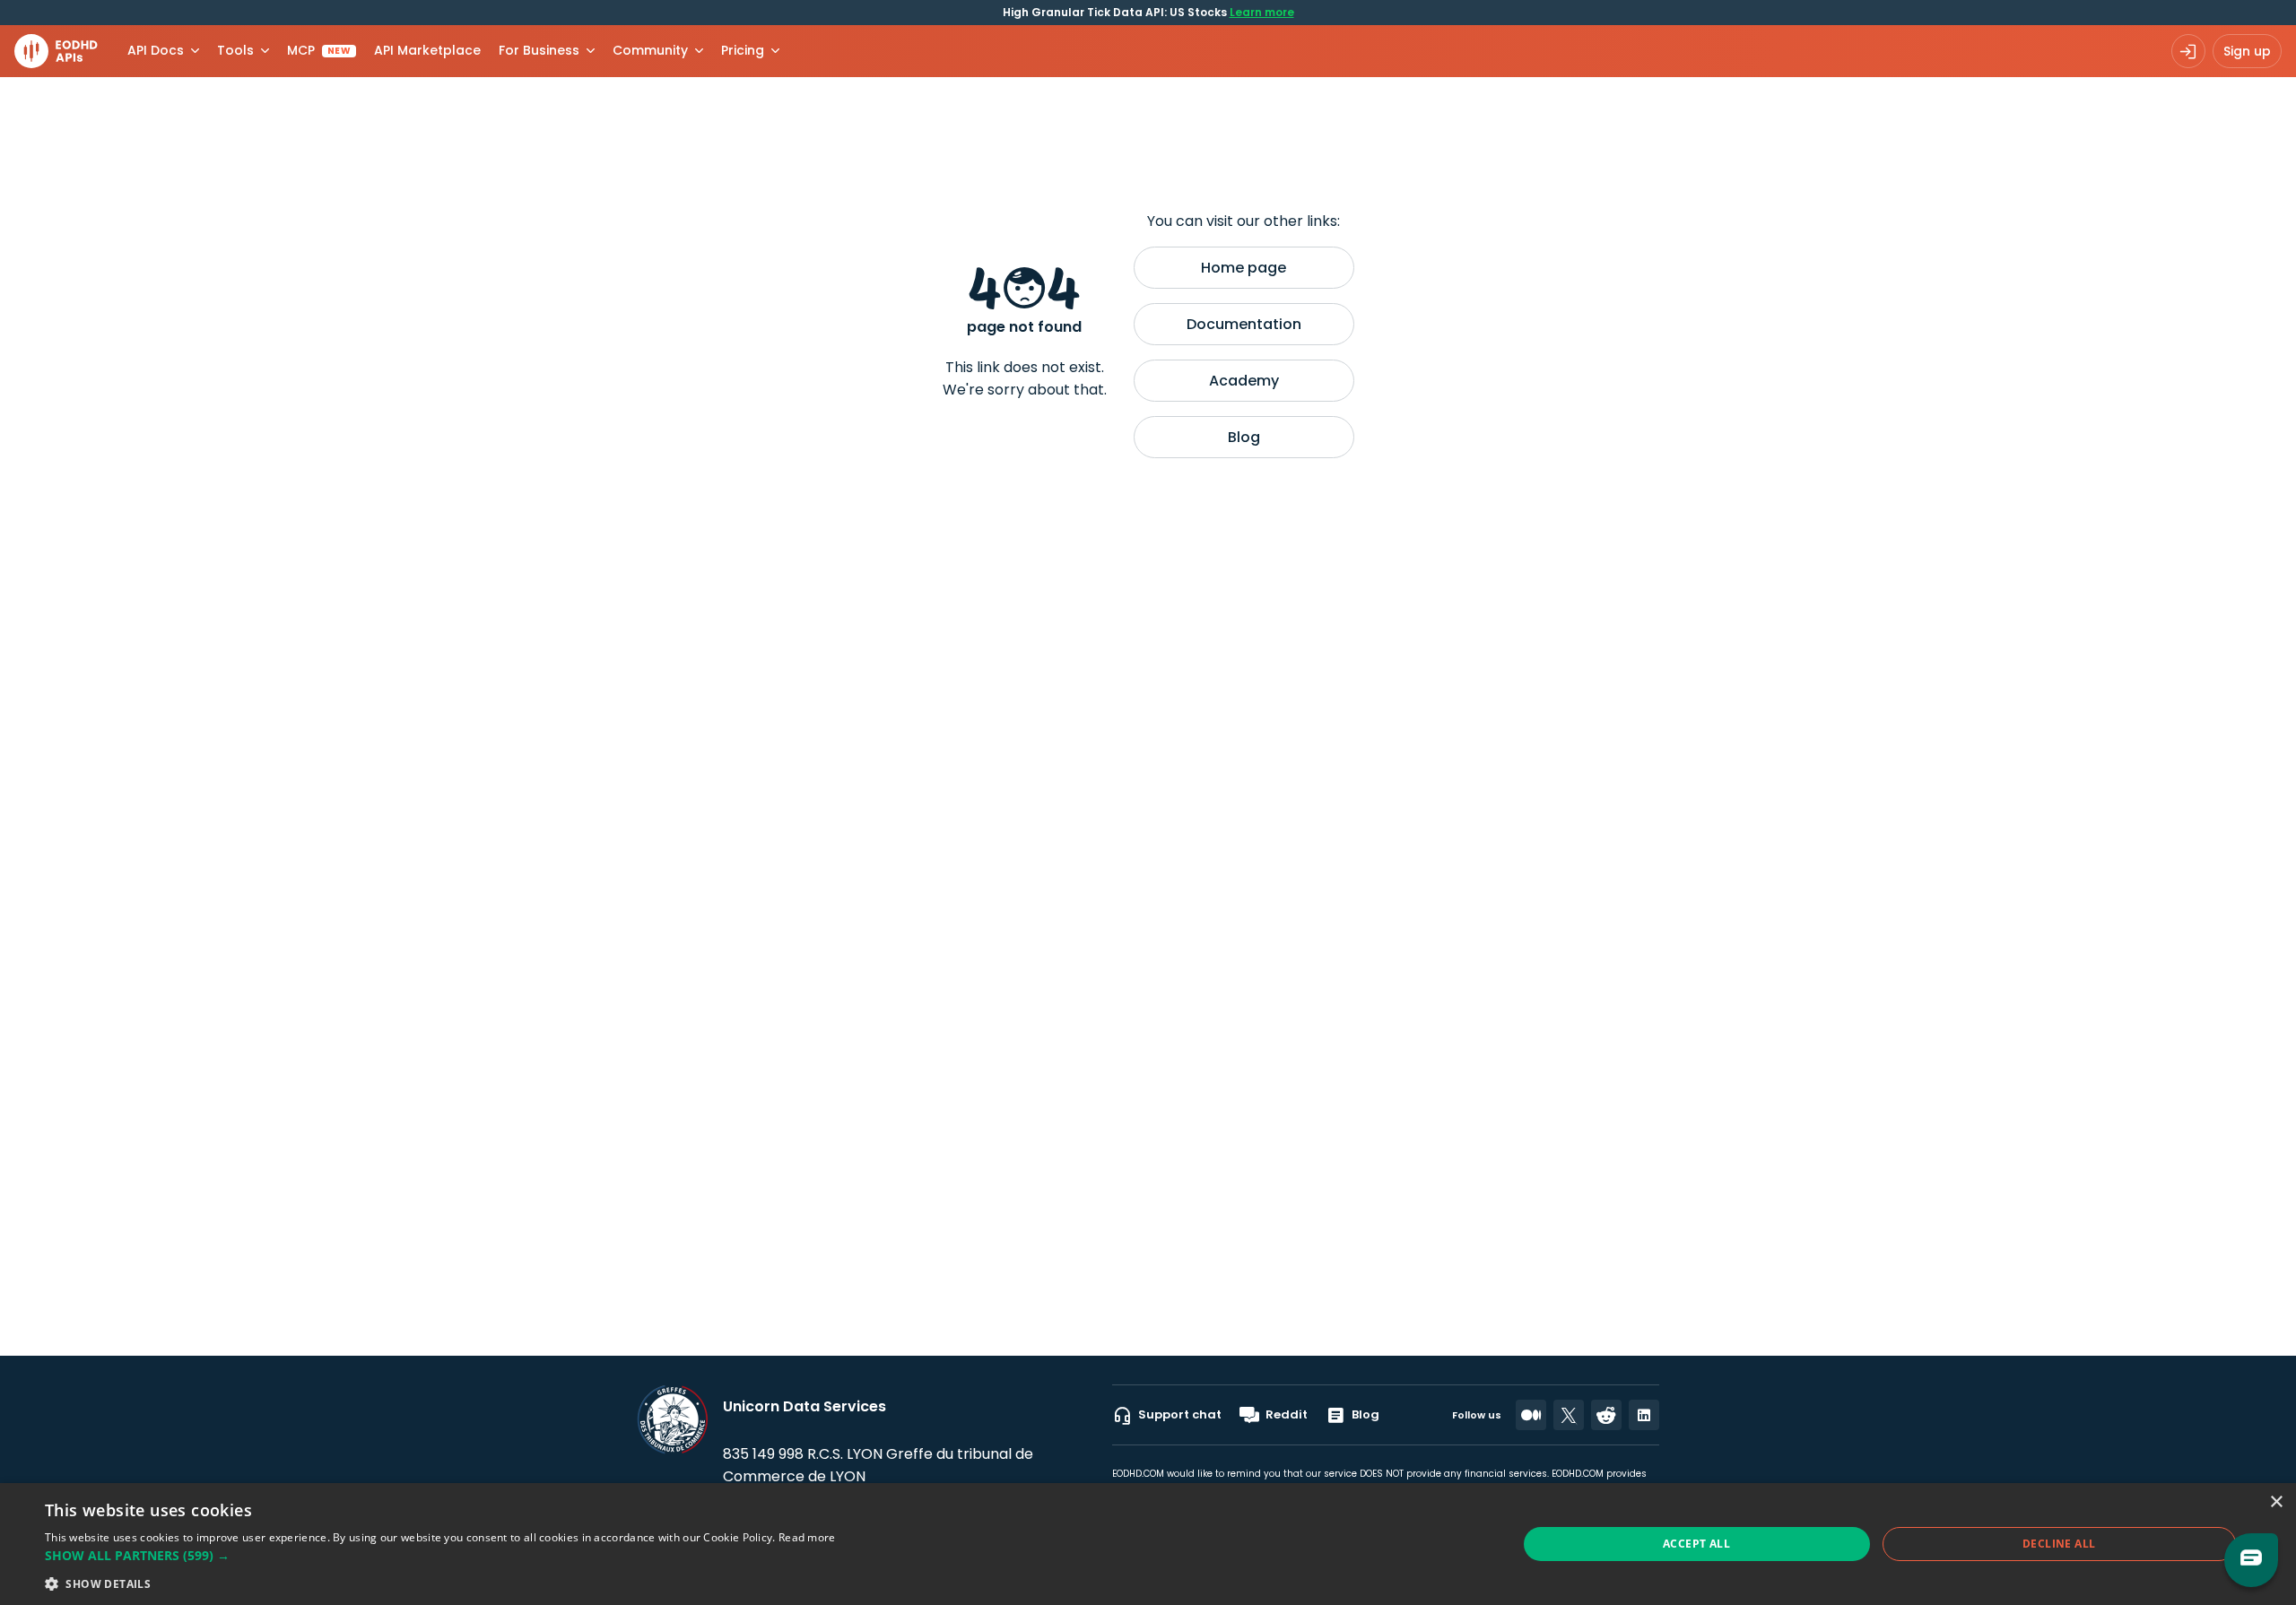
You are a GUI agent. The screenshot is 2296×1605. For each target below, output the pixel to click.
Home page (1244, 268)
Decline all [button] (2059, 1544)
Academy (1244, 381)
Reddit (1287, 1414)
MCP (319, 50)
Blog (1244, 437)
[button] (440, 1555)
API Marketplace (427, 50)
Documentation (1244, 324)
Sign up (2247, 51)
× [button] (2276, 1502)
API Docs (156, 50)
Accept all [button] (1696, 1544)
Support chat (1180, 1414)
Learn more (1262, 12)
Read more (807, 1537)
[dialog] (1148, 1544)
